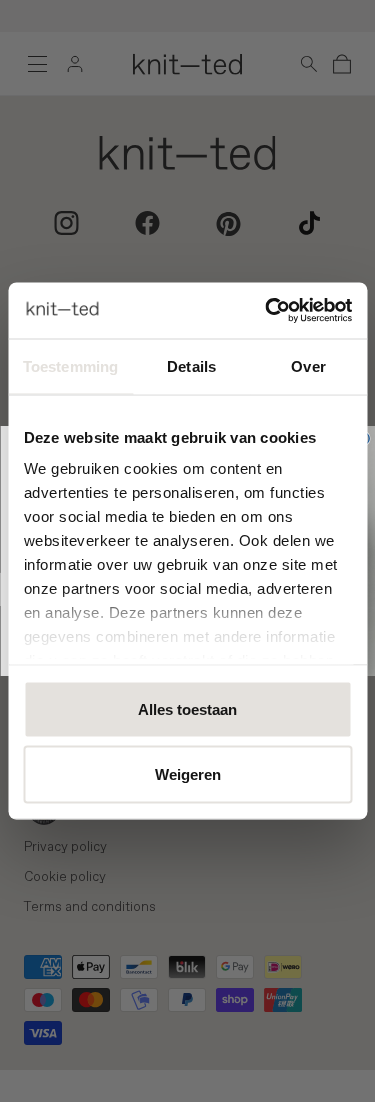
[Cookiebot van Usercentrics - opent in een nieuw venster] (267, 311)
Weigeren (188, 774)
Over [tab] (308, 365)
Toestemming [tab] (70, 365)
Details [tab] (191, 365)
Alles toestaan (187, 708)
